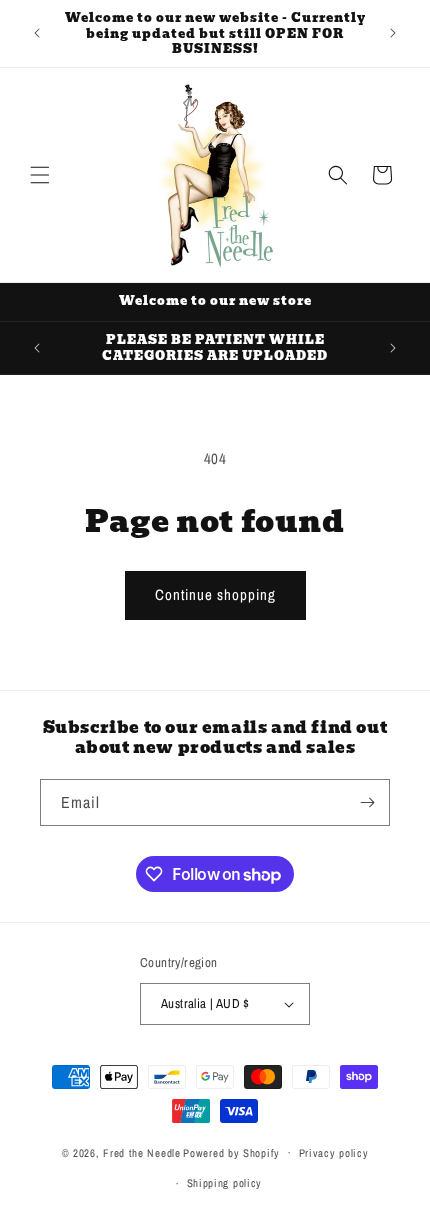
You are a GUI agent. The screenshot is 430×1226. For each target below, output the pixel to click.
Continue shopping (215, 594)
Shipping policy (225, 1183)
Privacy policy (334, 1153)
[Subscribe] (367, 802)
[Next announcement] (393, 33)
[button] (40, 175)
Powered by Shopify (231, 1152)
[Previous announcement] (37, 33)
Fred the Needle (142, 1152)
